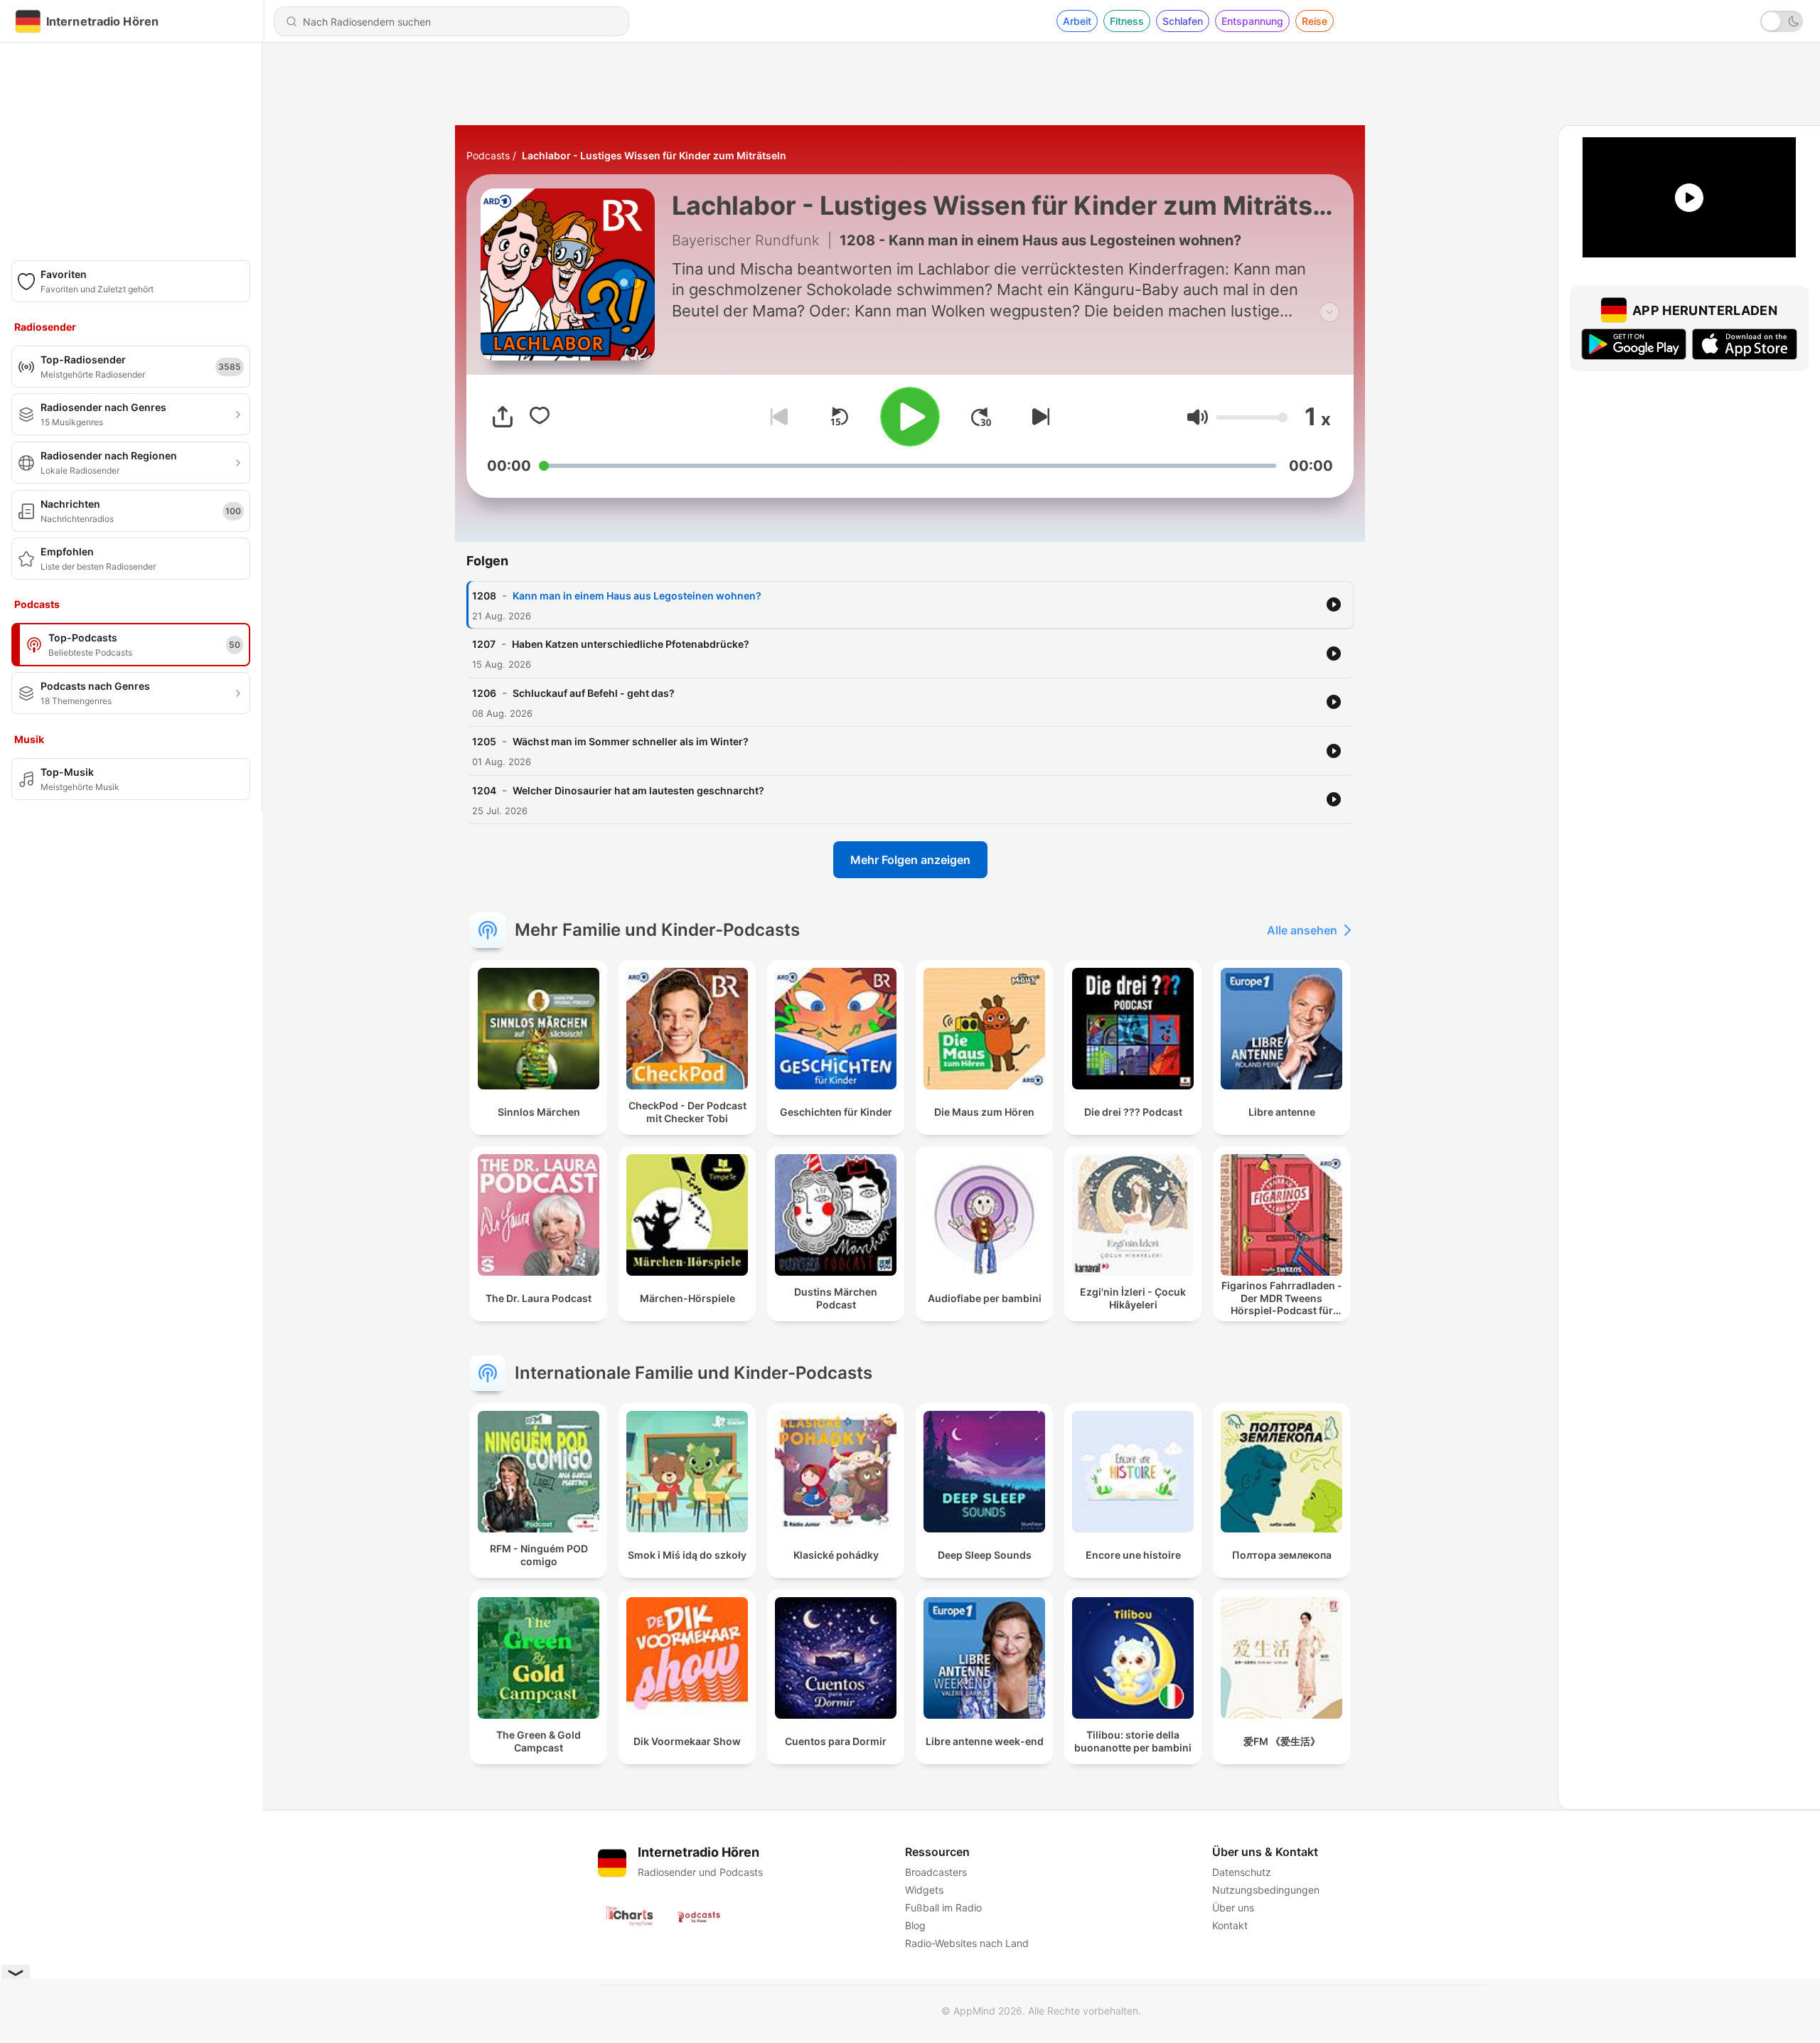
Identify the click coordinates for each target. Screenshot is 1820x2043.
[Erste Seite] (981, 417)
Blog (915, 1925)
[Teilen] (503, 417)
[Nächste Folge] (1038, 417)
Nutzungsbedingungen (1266, 1890)
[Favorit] (540, 417)
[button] (1198, 417)
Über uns (1233, 1908)
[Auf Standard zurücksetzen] (839, 417)
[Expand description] (1329, 312)
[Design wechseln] (1782, 21)
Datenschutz (1242, 1872)
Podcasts (488, 155)
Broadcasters (936, 1872)
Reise (1315, 21)
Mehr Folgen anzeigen (910, 860)
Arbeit (1077, 21)
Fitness (1127, 21)
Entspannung (1252, 21)
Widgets (924, 1890)
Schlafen (1183, 21)
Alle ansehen (1302, 930)
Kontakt (1230, 1925)
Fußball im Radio (943, 1908)
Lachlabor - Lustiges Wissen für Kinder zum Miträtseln (654, 155)
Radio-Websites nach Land (967, 1943)
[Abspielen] (910, 417)
